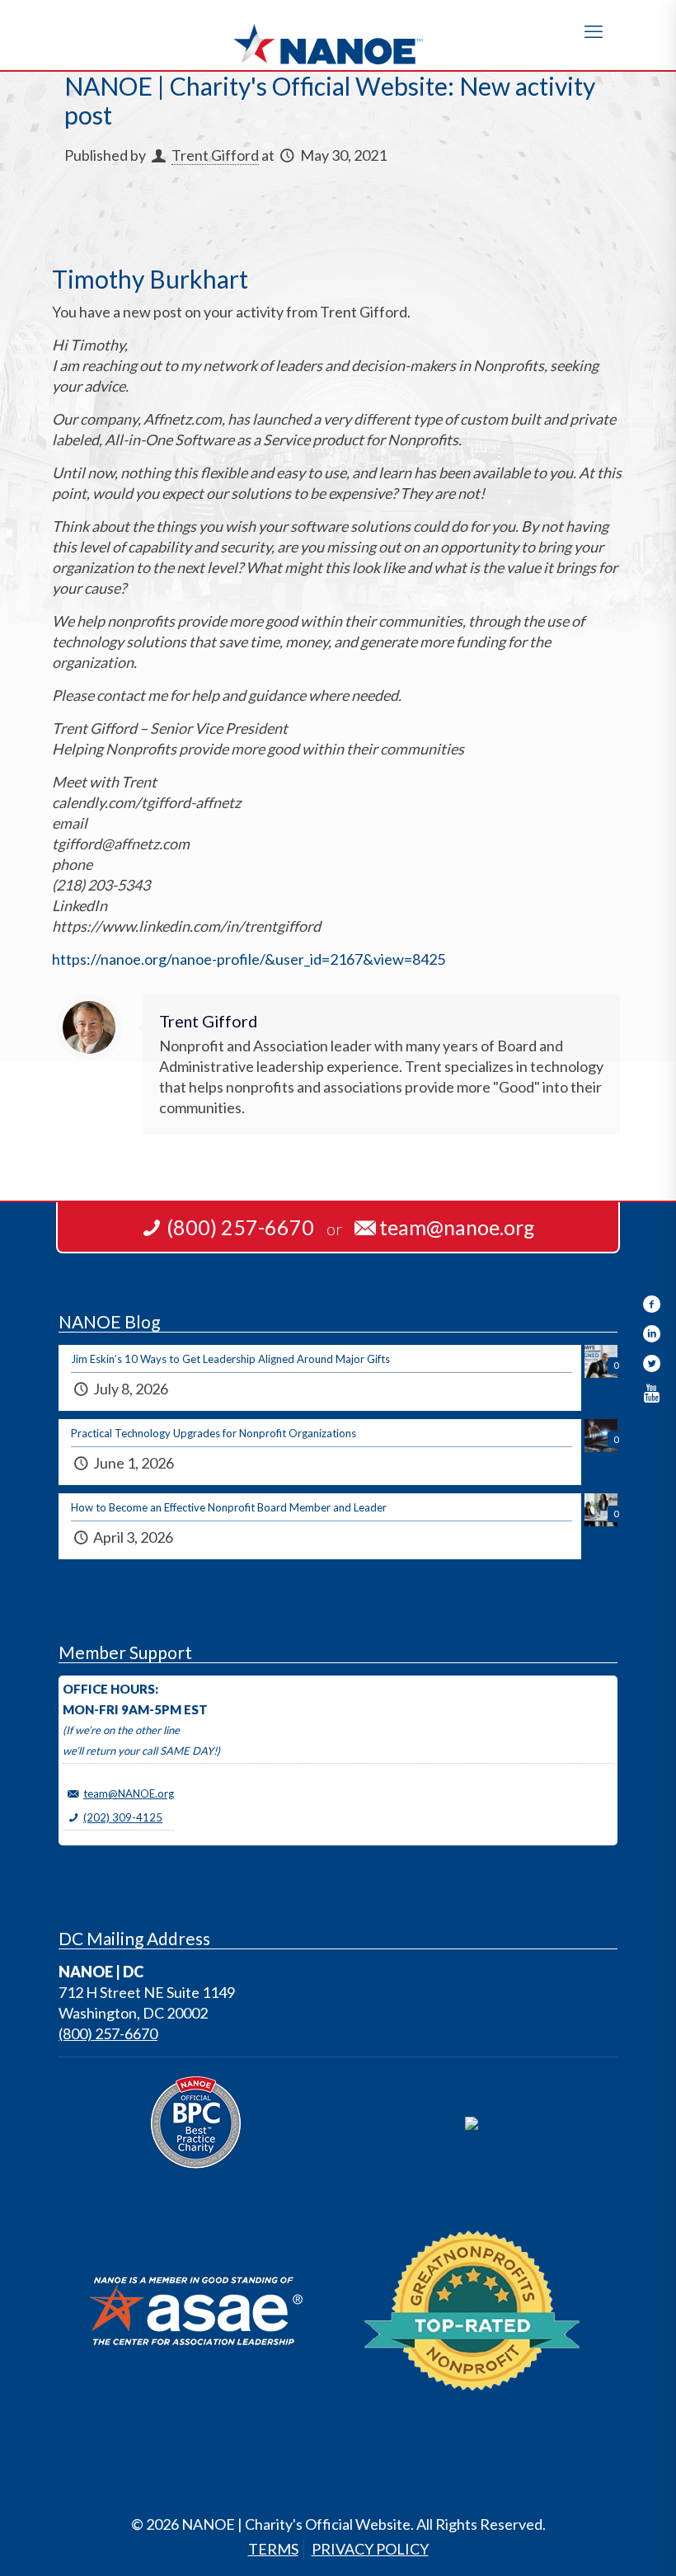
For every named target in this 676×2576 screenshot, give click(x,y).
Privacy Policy (370, 2549)
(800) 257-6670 (108, 2033)
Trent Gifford (215, 155)
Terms (273, 2549)
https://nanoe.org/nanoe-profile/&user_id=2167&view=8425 (249, 959)
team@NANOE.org (129, 1793)
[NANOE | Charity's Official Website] (338, 35)
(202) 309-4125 (123, 1817)
